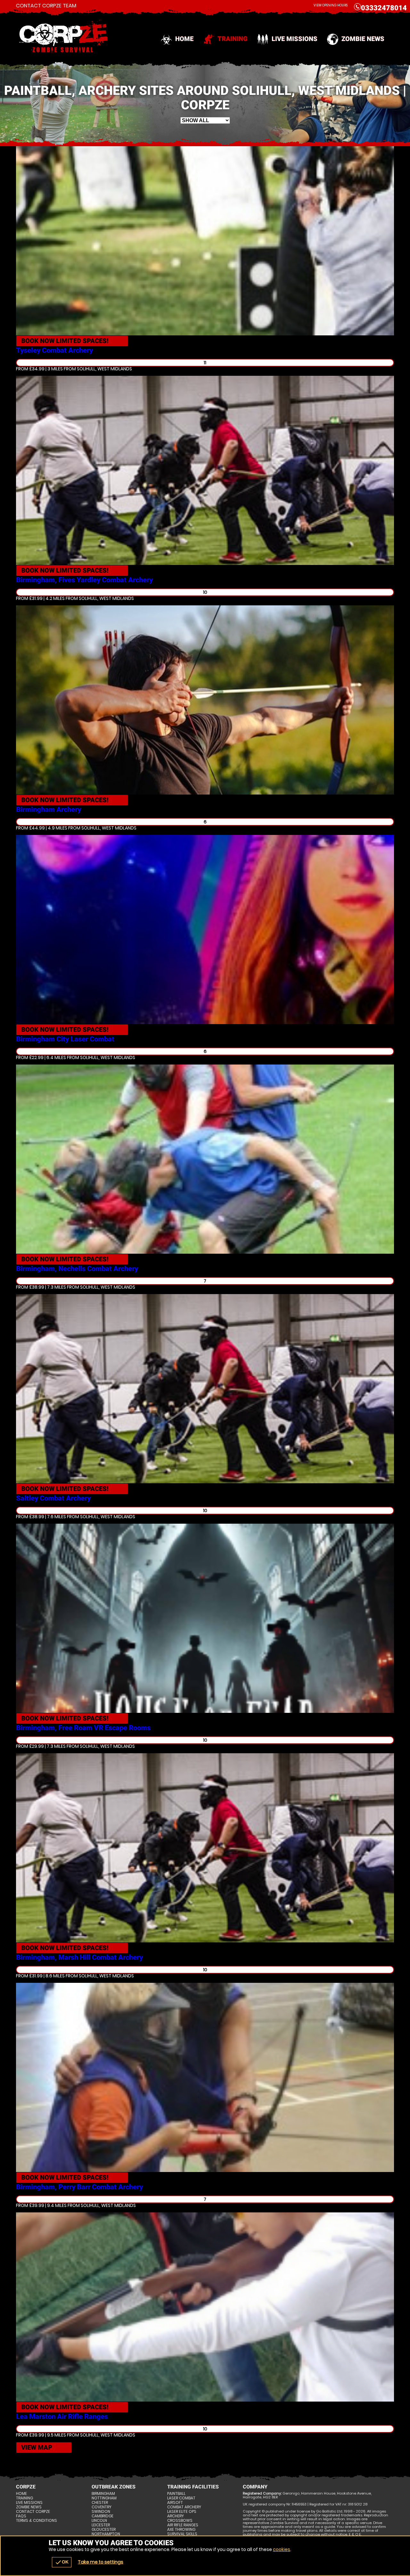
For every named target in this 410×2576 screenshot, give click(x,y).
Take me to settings (101, 2562)
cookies (282, 2549)
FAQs (21, 2516)
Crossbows (180, 2521)
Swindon (101, 2512)
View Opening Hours (331, 5)
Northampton (106, 2534)
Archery (176, 2516)
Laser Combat (181, 2498)
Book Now (65, 341)
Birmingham (103, 2494)
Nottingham (104, 2498)
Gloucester (104, 2530)
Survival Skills (182, 2534)
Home (184, 39)
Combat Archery (184, 2507)
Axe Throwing (181, 2530)
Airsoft (175, 2503)
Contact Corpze (33, 2512)
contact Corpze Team (46, 6)
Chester (100, 2503)
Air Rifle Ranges (183, 2525)
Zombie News (363, 39)
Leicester (101, 2525)
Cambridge (102, 2516)
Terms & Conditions (37, 2521)
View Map (37, 2447)
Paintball (176, 2494)
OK (62, 2562)
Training (233, 39)
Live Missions (295, 39)
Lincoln (99, 2521)
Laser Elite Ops (182, 2512)
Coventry (102, 2507)
